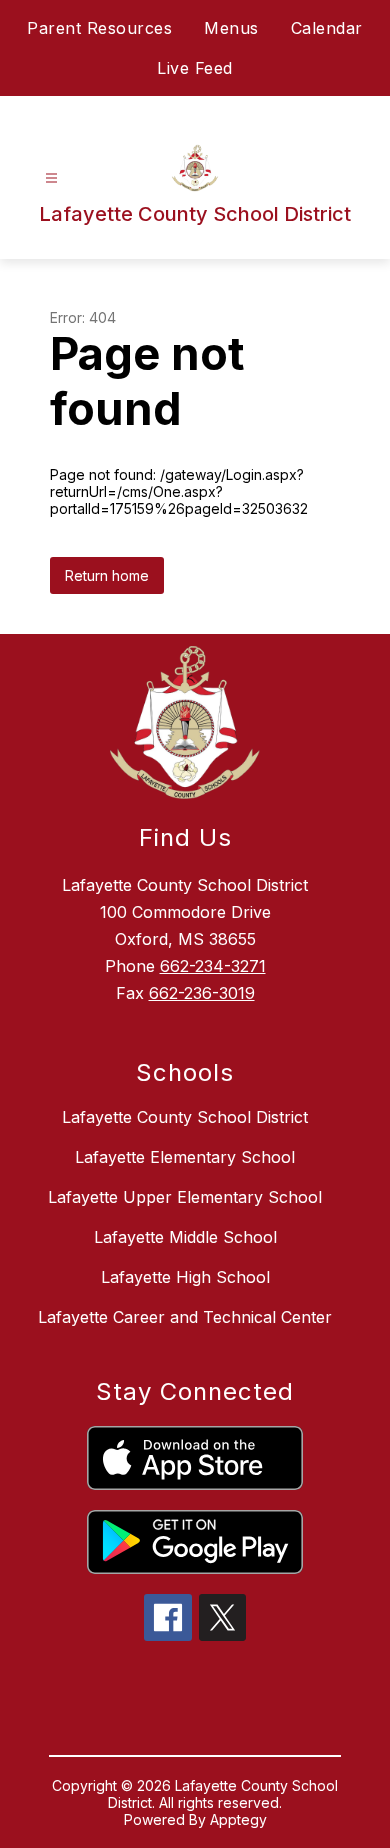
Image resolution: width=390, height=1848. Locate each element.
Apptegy (238, 1819)
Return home (107, 575)
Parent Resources (99, 28)
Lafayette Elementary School (185, 1157)
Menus (231, 28)
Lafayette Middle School (185, 1237)
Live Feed (195, 68)
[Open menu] (51, 178)
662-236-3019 (202, 993)
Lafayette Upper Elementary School (185, 1197)
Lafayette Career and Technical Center (185, 1317)
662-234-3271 (213, 966)
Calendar (327, 28)
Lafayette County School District (185, 1117)
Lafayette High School (185, 1277)
